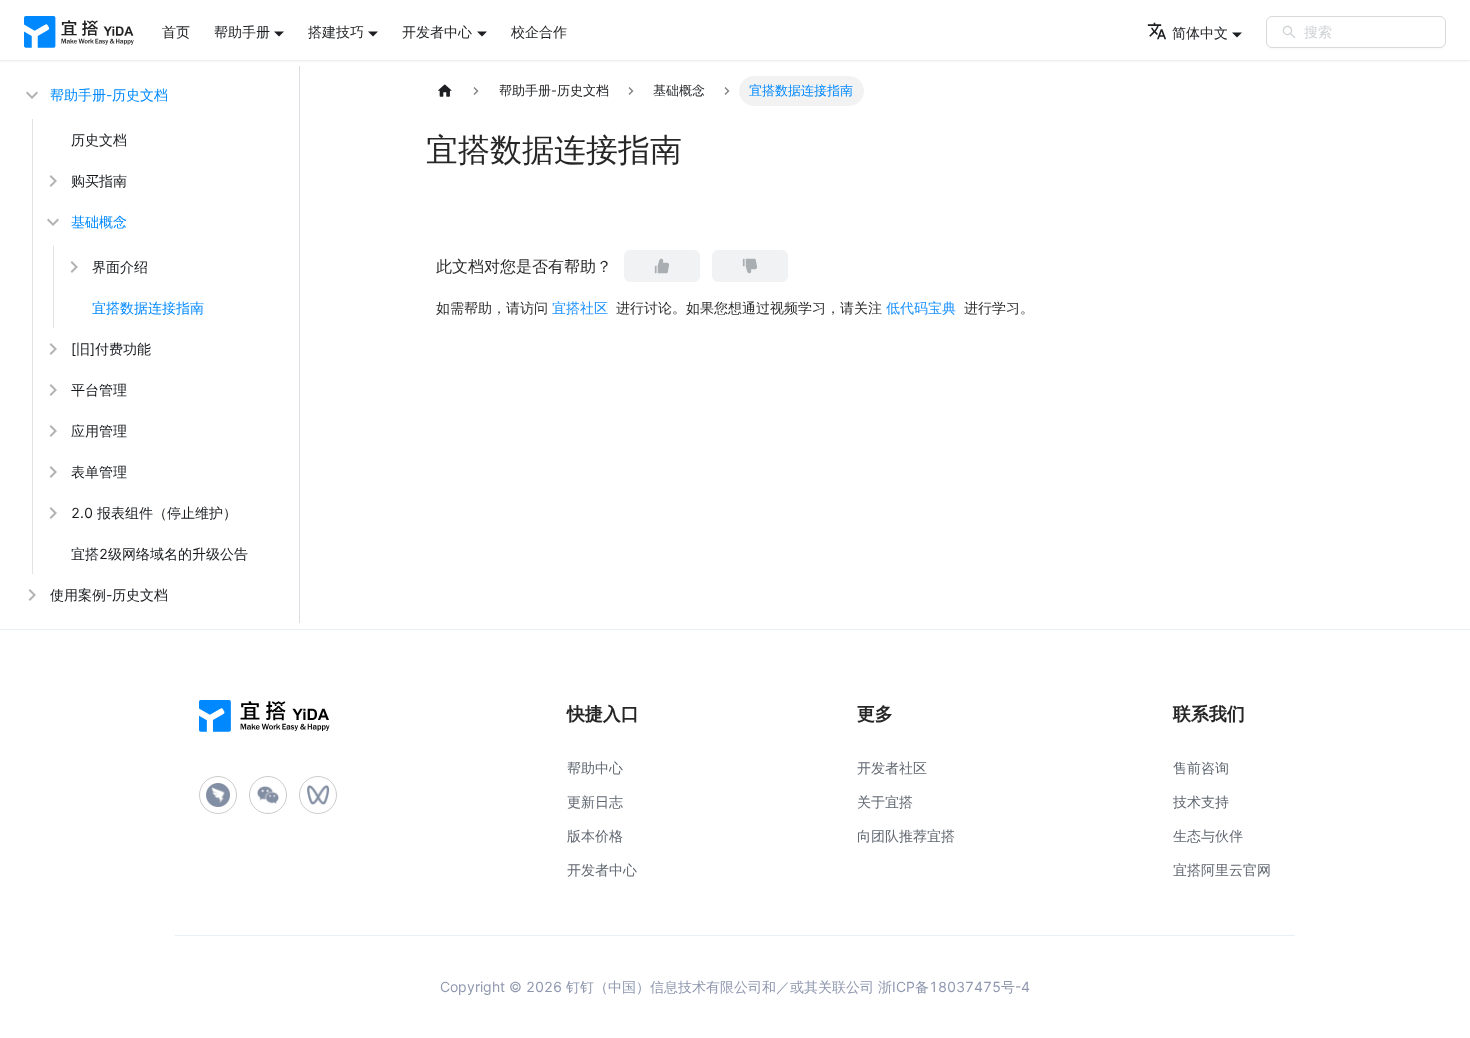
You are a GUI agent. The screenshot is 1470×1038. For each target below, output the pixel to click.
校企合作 (539, 31)
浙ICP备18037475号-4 (954, 986)
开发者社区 (892, 767)
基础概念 (99, 221)
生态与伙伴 (1208, 835)
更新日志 (595, 801)
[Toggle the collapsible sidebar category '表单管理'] (51, 471)
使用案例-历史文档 (109, 594)
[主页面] (445, 91)
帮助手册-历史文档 (109, 94)
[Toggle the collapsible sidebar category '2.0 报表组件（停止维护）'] (51, 512)
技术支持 (1201, 801)
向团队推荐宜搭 (906, 835)
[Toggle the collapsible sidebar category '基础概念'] (51, 221)
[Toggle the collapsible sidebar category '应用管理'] (51, 430)
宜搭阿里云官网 (1222, 869)
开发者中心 (602, 869)
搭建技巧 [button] (336, 31)
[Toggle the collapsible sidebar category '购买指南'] (51, 180)
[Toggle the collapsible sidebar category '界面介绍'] (72, 266)
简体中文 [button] (1200, 32)
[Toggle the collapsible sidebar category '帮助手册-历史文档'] (30, 94)
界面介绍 (120, 266)
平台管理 (99, 389)
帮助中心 (595, 767)
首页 (176, 31)
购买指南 (99, 180)
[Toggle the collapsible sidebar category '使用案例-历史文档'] (30, 594)
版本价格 (595, 835)
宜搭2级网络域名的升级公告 (159, 553)
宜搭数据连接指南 (148, 307)
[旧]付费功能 (111, 348)
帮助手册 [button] (242, 31)
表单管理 (99, 471)
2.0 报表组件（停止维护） (154, 512)
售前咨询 (1201, 767)
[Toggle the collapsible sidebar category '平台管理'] (51, 389)
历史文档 (99, 139)
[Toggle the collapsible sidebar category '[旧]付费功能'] (51, 348)
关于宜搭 (885, 801)
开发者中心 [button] (437, 31)
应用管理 (99, 430)
